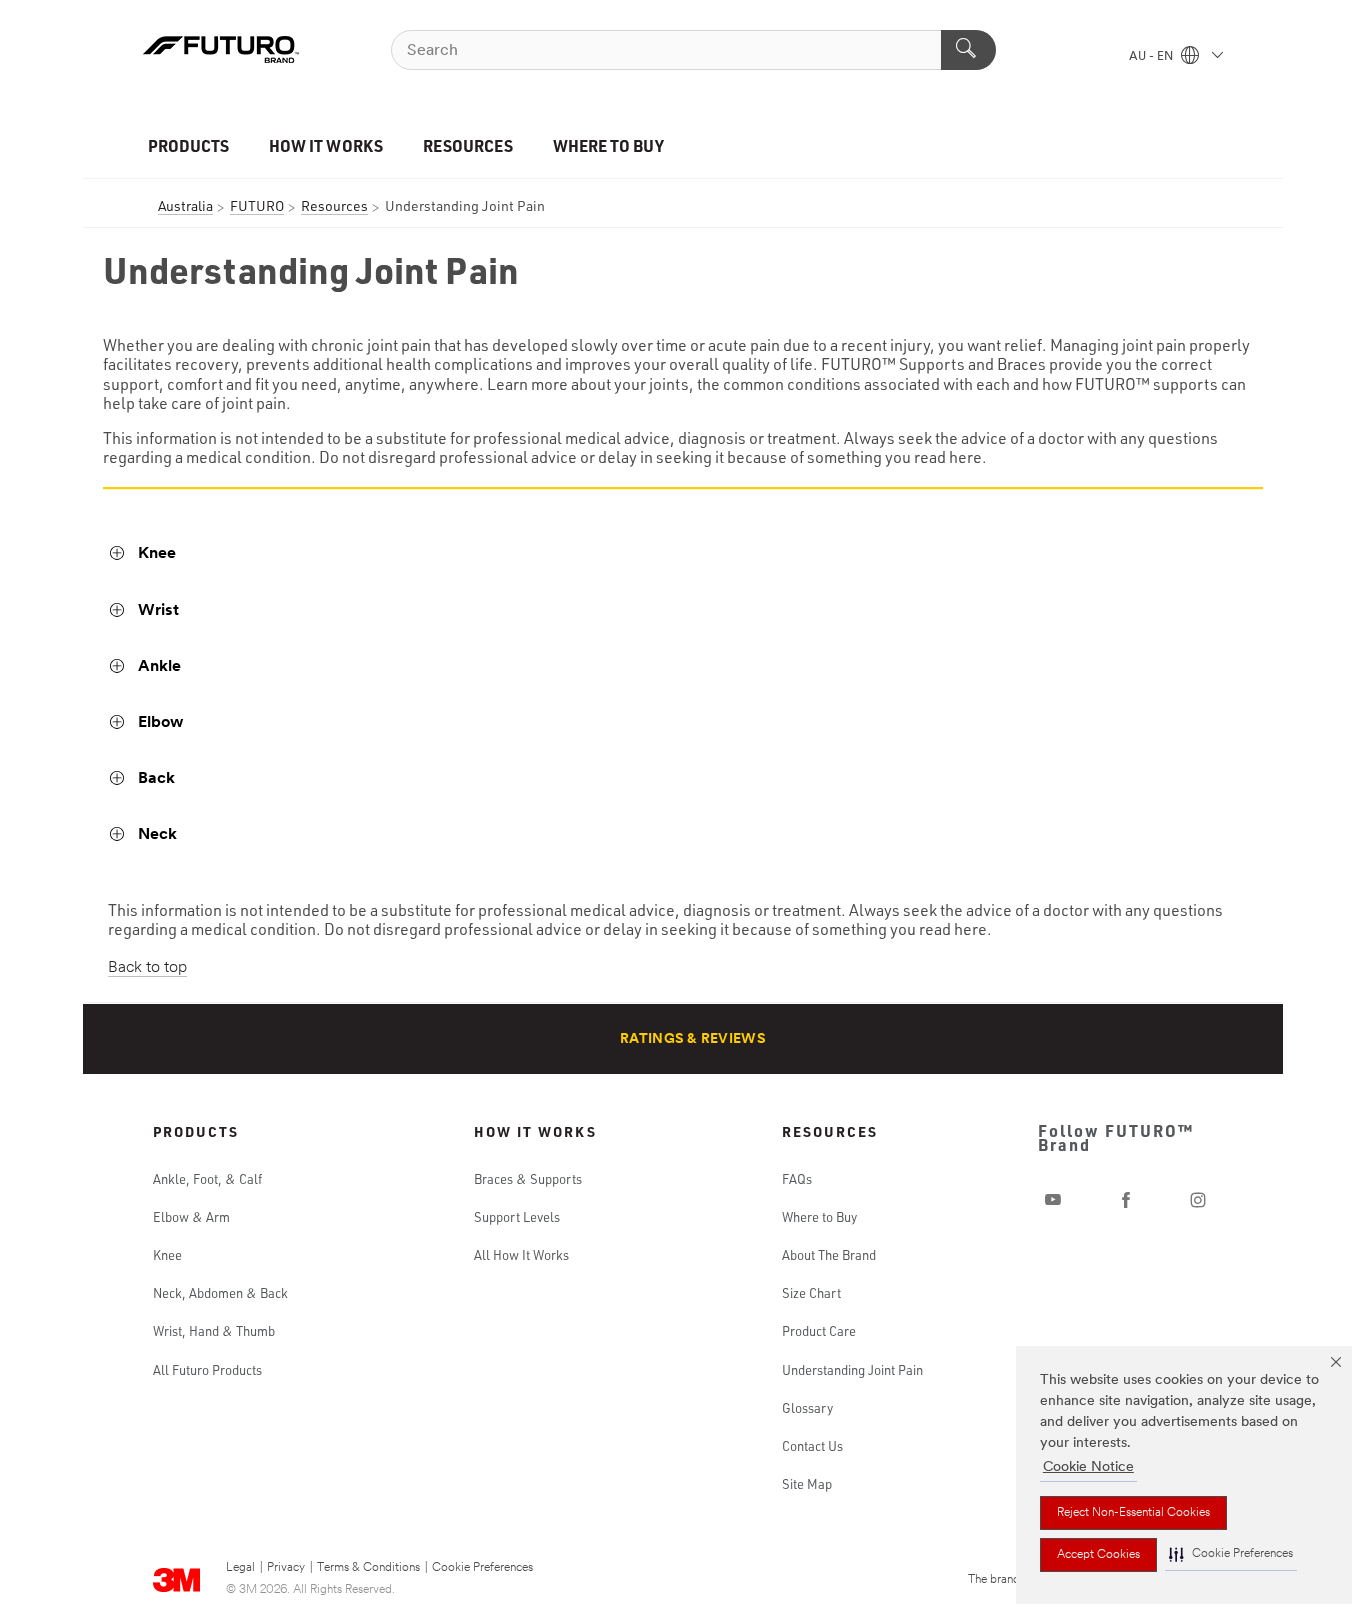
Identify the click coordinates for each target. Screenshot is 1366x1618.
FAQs (797, 1179)
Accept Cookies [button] (1098, 1555)
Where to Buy (819, 1217)
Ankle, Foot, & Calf (207, 1179)
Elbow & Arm (191, 1217)
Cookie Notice (1088, 1467)
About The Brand (829, 1255)
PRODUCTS (188, 145)
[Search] (968, 50)
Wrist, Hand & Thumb (214, 1331)
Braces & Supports (528, 1179)
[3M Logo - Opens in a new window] (221, 50)
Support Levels (517, 1217)
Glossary (807, 1408)
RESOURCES (468, 145)
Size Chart (811, 1293)
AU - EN (1152, 57)
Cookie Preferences (482, 1568)
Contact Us (812, 1446)
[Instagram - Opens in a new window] (1198, 1200)
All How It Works (521, 1255)
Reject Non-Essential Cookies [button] (1133, 1513)
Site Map (807, 1484)
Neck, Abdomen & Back (220, 1293)
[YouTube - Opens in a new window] (1053, 1200)
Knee (167, 1255)
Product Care (819, 1331)
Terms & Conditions (368, 1568)
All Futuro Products (207, 1370)
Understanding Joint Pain (852, 1370)
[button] (1231, 1554)
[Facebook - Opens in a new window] (1126, 1200)
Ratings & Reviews (693, 1039)
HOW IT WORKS (325, 145)
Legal (240, 1568)
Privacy (286, 1568)
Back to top (147, 968)
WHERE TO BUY (608, 145)
